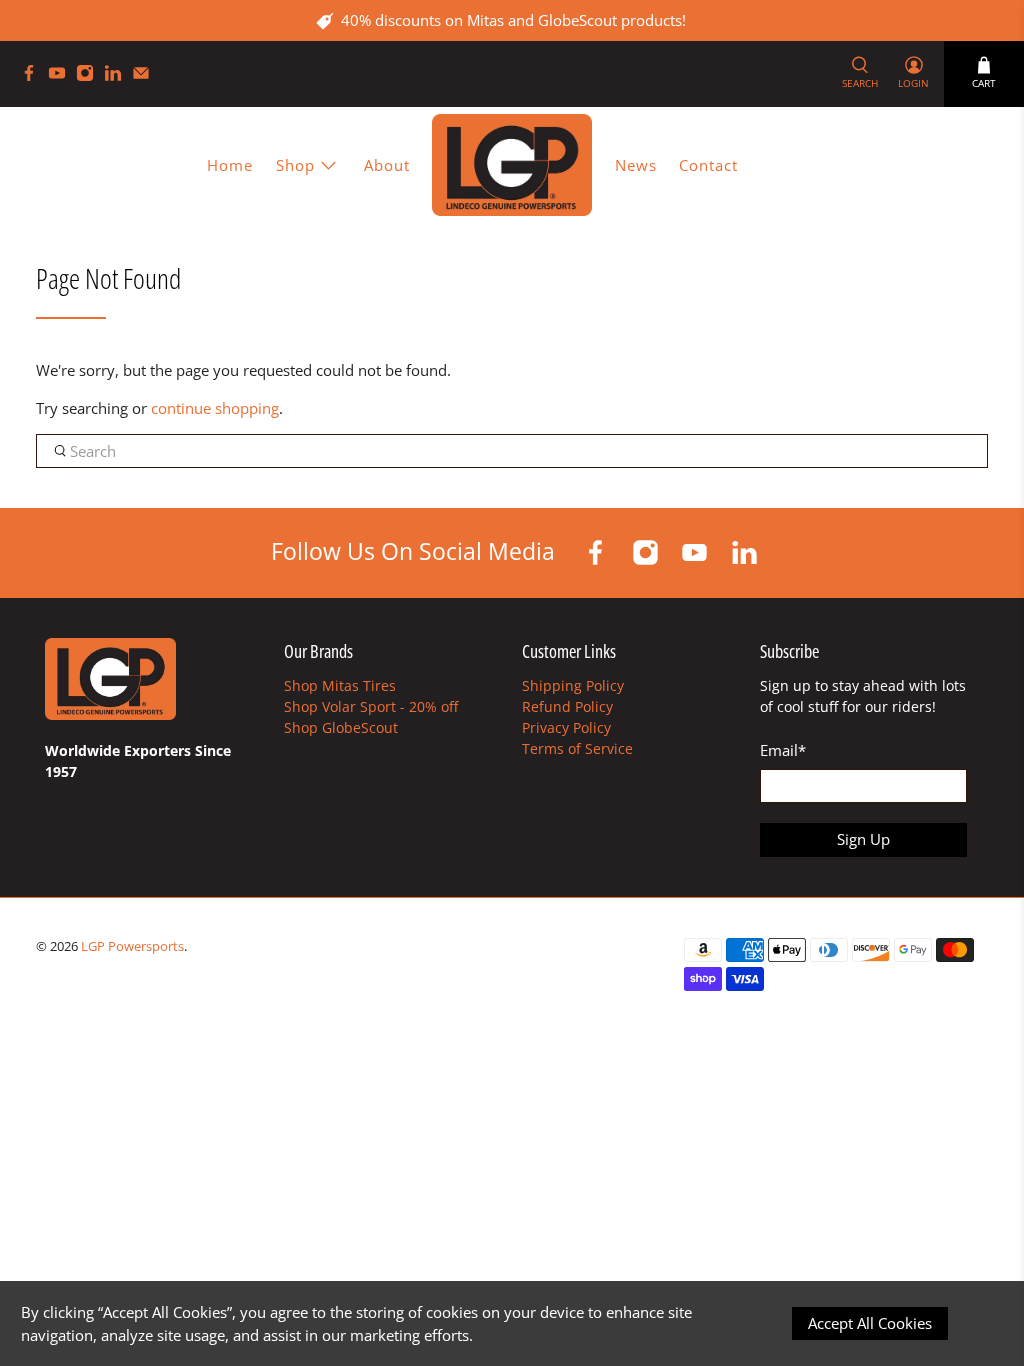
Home (230, 165)
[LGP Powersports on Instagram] (90, 76)
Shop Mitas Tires (340, 685)
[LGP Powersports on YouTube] (62, 76)
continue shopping (215, 408)
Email (783, 750)
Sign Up (863, 839)
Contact (708, 165)
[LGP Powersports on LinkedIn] (118, 76)
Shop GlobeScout (341, 727)
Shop (295, 165)
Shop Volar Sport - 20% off (371, 706)
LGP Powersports (132, 946)
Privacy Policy (566, 727)
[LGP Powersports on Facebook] (34, 76)
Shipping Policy (573, 685)
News (636, 165)
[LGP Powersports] (512, 164)
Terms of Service (577, 748)
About (387, 165)
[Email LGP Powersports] (146, 76)
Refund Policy (567, 706)
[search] (512, 451)
